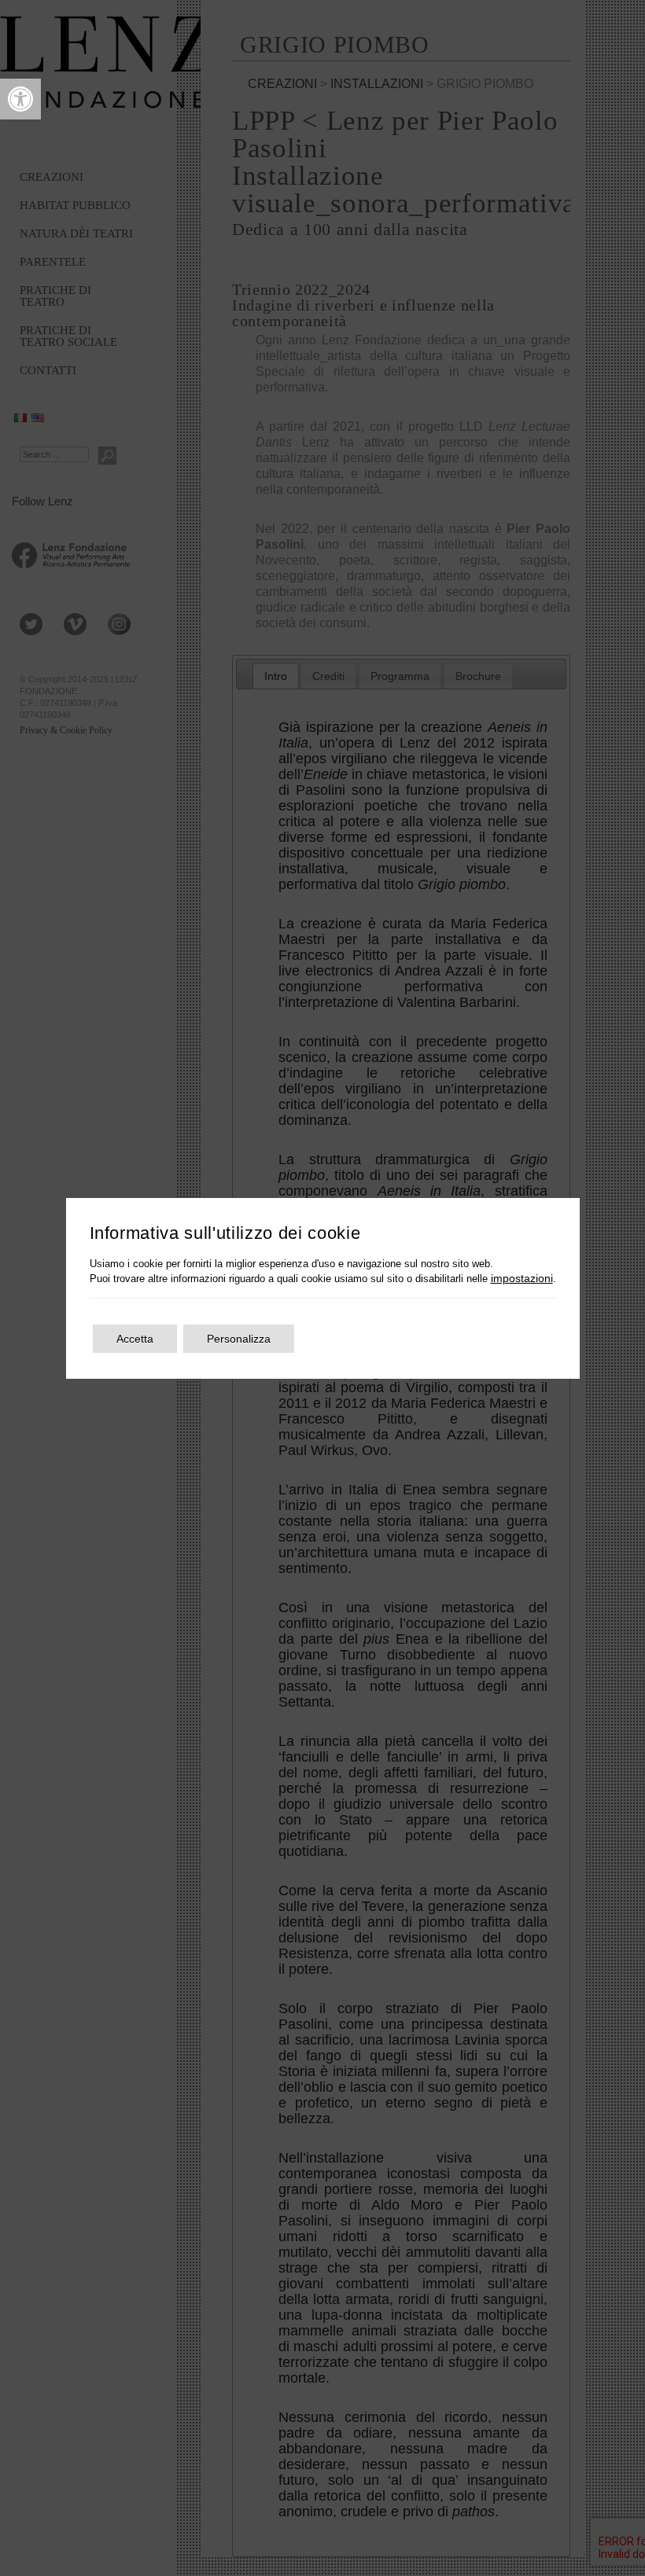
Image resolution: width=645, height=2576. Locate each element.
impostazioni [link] (522, 1278)
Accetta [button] (135, 1339)
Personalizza (239, 1339)
